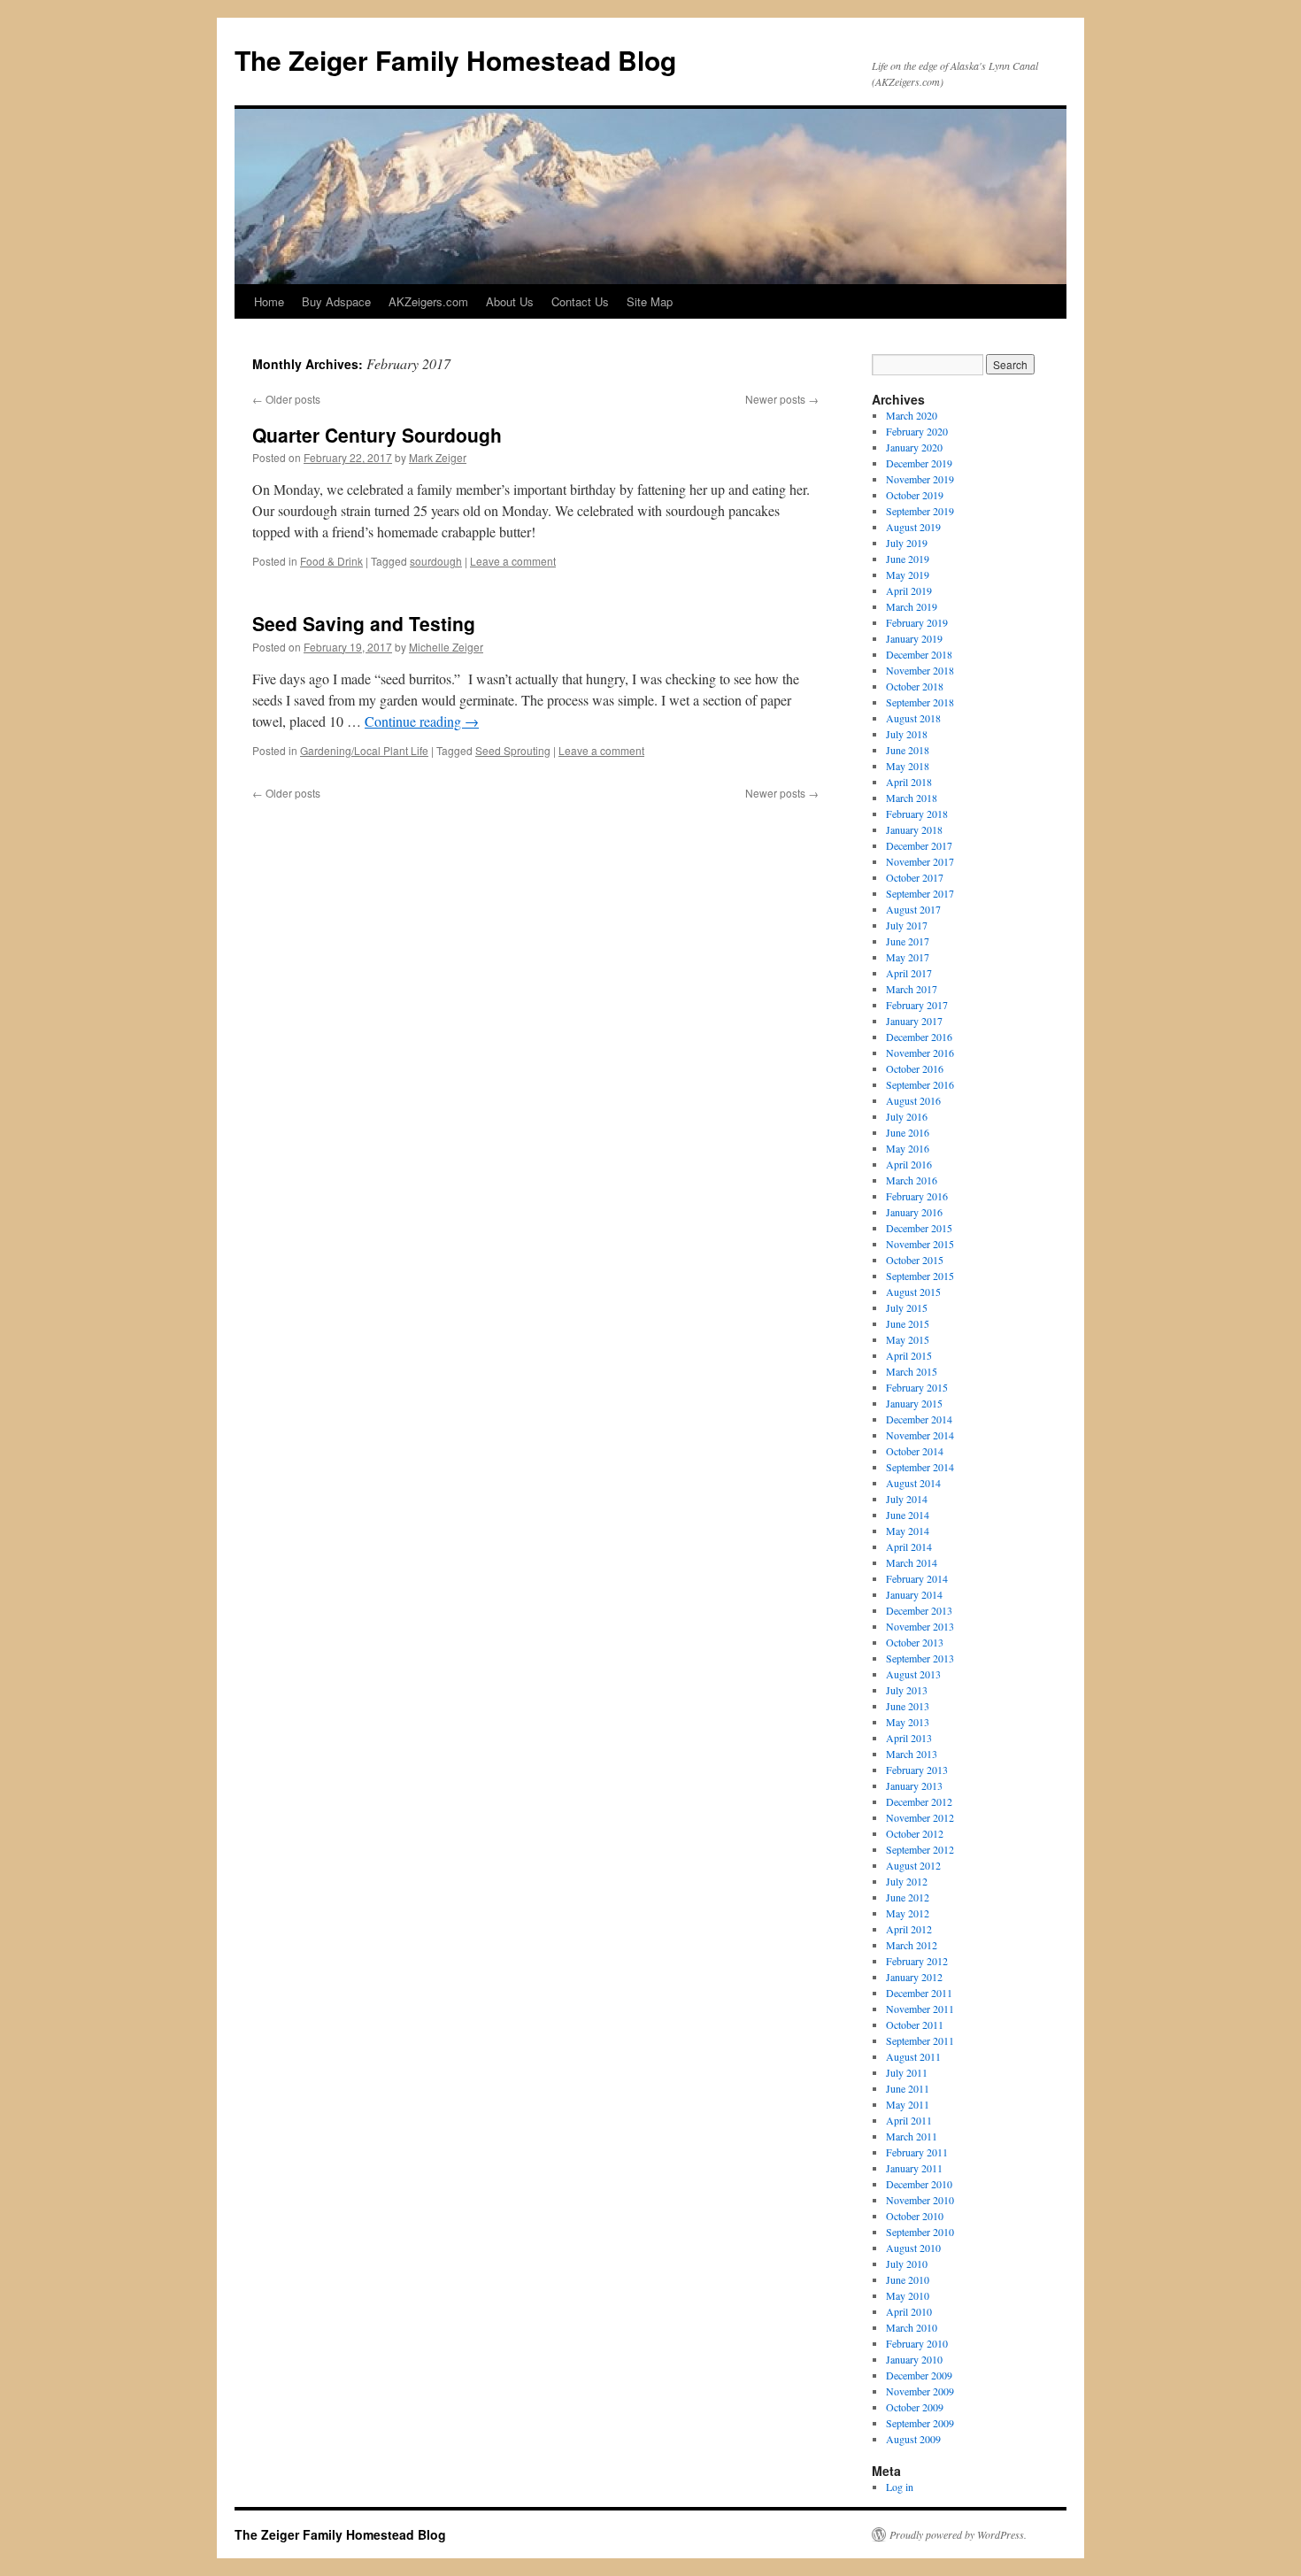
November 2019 (920, 479)
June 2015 (908, 1323)
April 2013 (909, 1738)
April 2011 (909, 2120)
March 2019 (912, 606)
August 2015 (913, 1292)
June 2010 (908, 2279)
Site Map (650, 301)
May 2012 (908, 1913)
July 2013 (907, 1690)
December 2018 (919, 654)
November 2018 (920, 670)
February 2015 (917, 1387)
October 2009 (915, 2407)
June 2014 (908, 1515)
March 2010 (912, 2327)
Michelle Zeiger (446, 647)
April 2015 (909, 1355)
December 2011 (919, 1993)
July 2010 (907, 2264)
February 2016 (917, 1196)
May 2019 (908, 575)
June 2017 (908, 941)
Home (269, 301)
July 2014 (907, 1499)
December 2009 (919, 2375)
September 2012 (920, 1849)
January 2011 (914, 2168)
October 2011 (915, 2025)
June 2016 (908, 1132)
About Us (510, 301)
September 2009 (920, 2423)
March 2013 (912, 1754)
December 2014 (919, 1419)
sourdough (436, 561)
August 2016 (913, 1100)
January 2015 (914, 1403)
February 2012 (917, 1961)
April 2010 (909, 2311)
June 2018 (908, 750)
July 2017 (907, 925)
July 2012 (907, 1881)
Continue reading (422, 721)
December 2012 (919, 1801)
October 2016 (915, 1068)
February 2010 (917, 2343)
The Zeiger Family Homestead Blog (455, 60)
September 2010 (920, 2232)
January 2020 (914, 447)
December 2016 (919, 1037)
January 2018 (914, 829)
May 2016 (908, 1148)
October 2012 (915, 1833)
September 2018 (920, 702)
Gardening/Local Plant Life (364, 750)
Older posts (286, 399)
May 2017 (908, 957)
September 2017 (920, 893)
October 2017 (915, 877)
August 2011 (913, 2056)
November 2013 (920, 1626)
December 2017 (919, 845)
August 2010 (913, 2248)
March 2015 (912, 1371)
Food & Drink (331, 561)
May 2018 (908, 766)
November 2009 (920, 2391)
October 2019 (915, 495)
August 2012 (913, 1865)
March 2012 (912, 1945)
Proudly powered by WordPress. (958, 2534)
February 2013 (917, 1770)
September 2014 (920, 1467)
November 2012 (920, 1817)
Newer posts (782, 399)
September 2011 (920, 2040)
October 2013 (915, 1642)
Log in (900, 2487)
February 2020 (917, 431)
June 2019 (908, 559)
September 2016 (920, 1084)
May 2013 (908, 1722)
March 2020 (912, 415)
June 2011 (908, 2088)
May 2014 (908, 1531)
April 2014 (909, 1546)
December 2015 (919, 1228)
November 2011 (920, 2009)
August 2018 (913, 718)
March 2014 (912, 1562)
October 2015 (915, 1260)
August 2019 (913, 527)
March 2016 (912, 1180)
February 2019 (917, 622)
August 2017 (913, 909)
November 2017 (920, 861)
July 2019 (907, 543)
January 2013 (914, 1785)
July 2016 (907, 1116)
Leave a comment (513, 561)
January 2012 (914, 1977)
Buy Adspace (336, 301)
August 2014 (913, 1483)
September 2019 (920, 511)
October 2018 (915, 686)
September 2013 (920, 1658)
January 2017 (914, 1021)
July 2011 (907, 2072)
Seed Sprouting (513, 750)
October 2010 (915, 2216)
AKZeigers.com (428, 301)
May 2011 (908, 2104)
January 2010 (914, 2359)
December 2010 (919, 2184)
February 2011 (917, 2152)
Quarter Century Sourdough (377, 435)
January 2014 (914, 1594)
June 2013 (908, 1706)
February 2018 (917, 814)
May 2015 (908, 1339)
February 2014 (917, 1578)
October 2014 (915, 1451)
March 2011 (912, 2136)
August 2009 (913, 2439)
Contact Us (580, 301)
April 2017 (909, 973)
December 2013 (919, 1610)
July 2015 (907, 1307)
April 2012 (909, 1929)
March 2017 (912, 989)
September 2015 (920, 1276)
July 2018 (907, 734)
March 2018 (912, 798)
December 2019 (919, 463)
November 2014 (920, 1435)
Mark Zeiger (438, 457)
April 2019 (909, 590)
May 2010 (908, 2295)
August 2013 (913, 1674)
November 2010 (920, 2200)
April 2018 (909, 782)
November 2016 (920, 1053)
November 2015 (920, 1244)
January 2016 (914, 1212)
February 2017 (917, 1005)
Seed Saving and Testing (364, 623)
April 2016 (909, 1164)
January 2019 (914, 638)
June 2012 (908, 1897)
